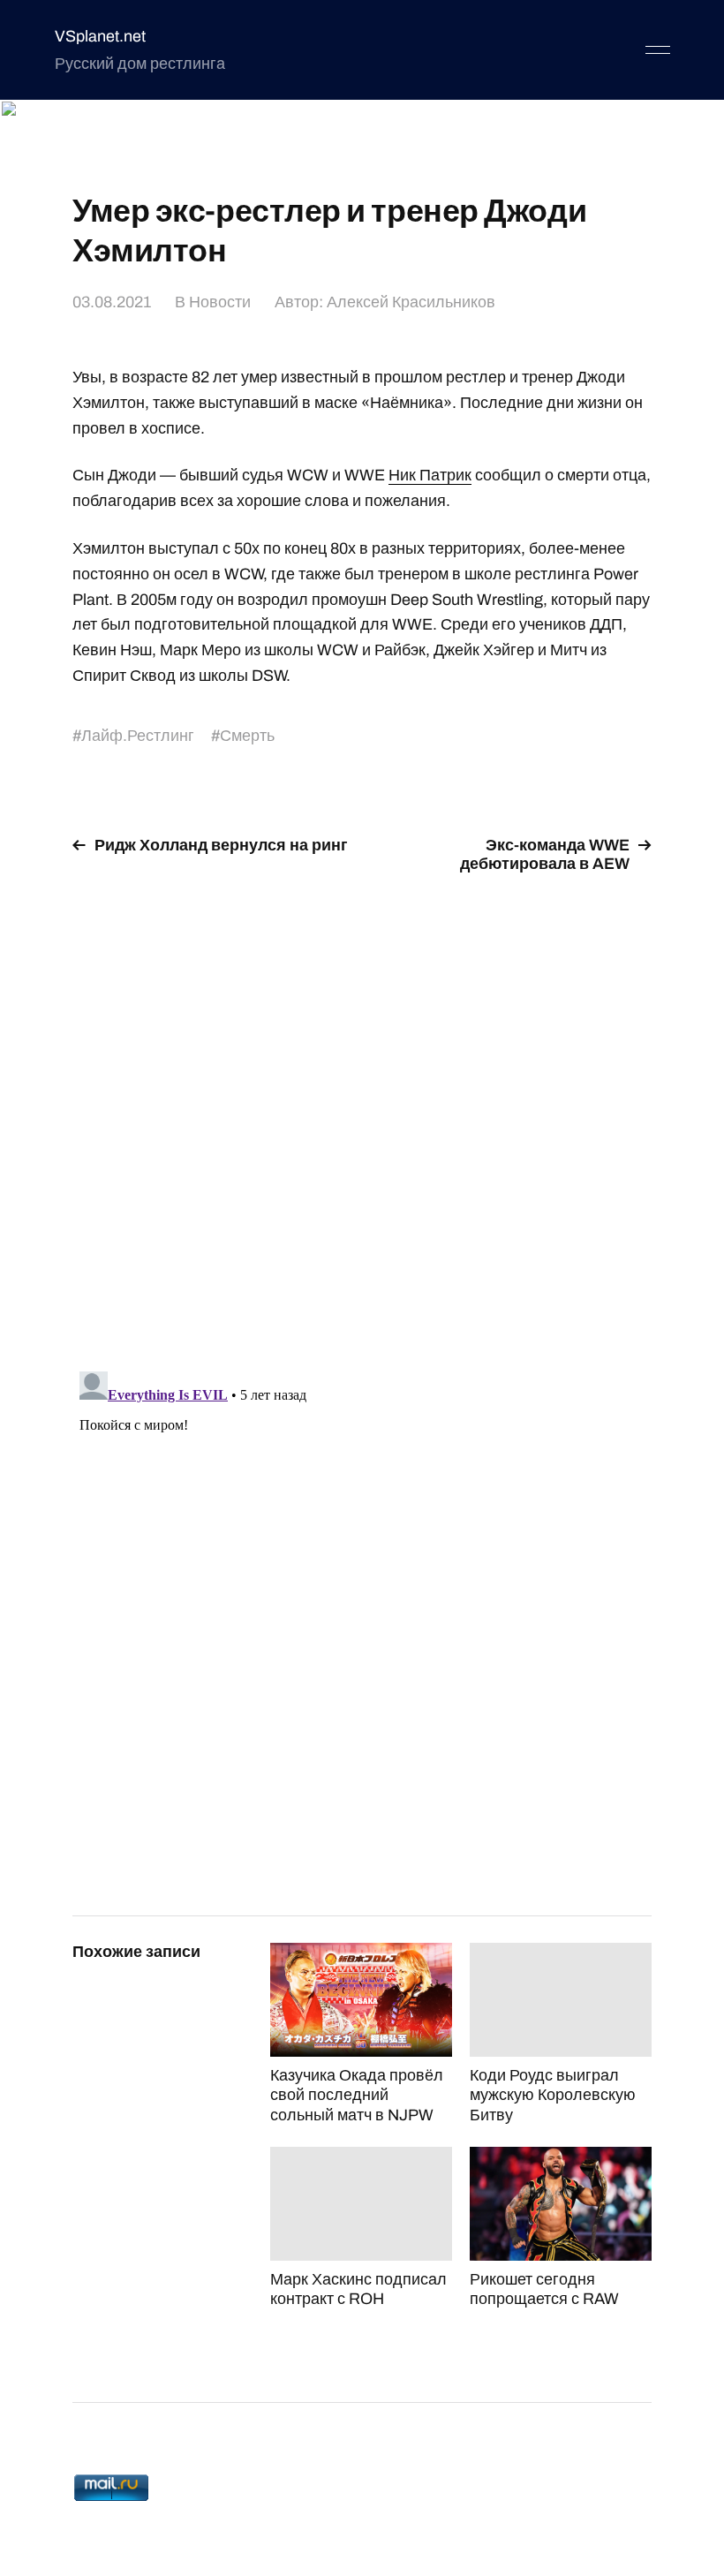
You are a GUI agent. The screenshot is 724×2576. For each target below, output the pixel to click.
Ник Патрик (430, 475)
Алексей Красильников (411, 302)
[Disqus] (362, 1112)
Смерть (247, 736)
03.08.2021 (112, 302)
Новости (220, 302)
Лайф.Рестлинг (138, 736)
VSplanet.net (100, 36)
